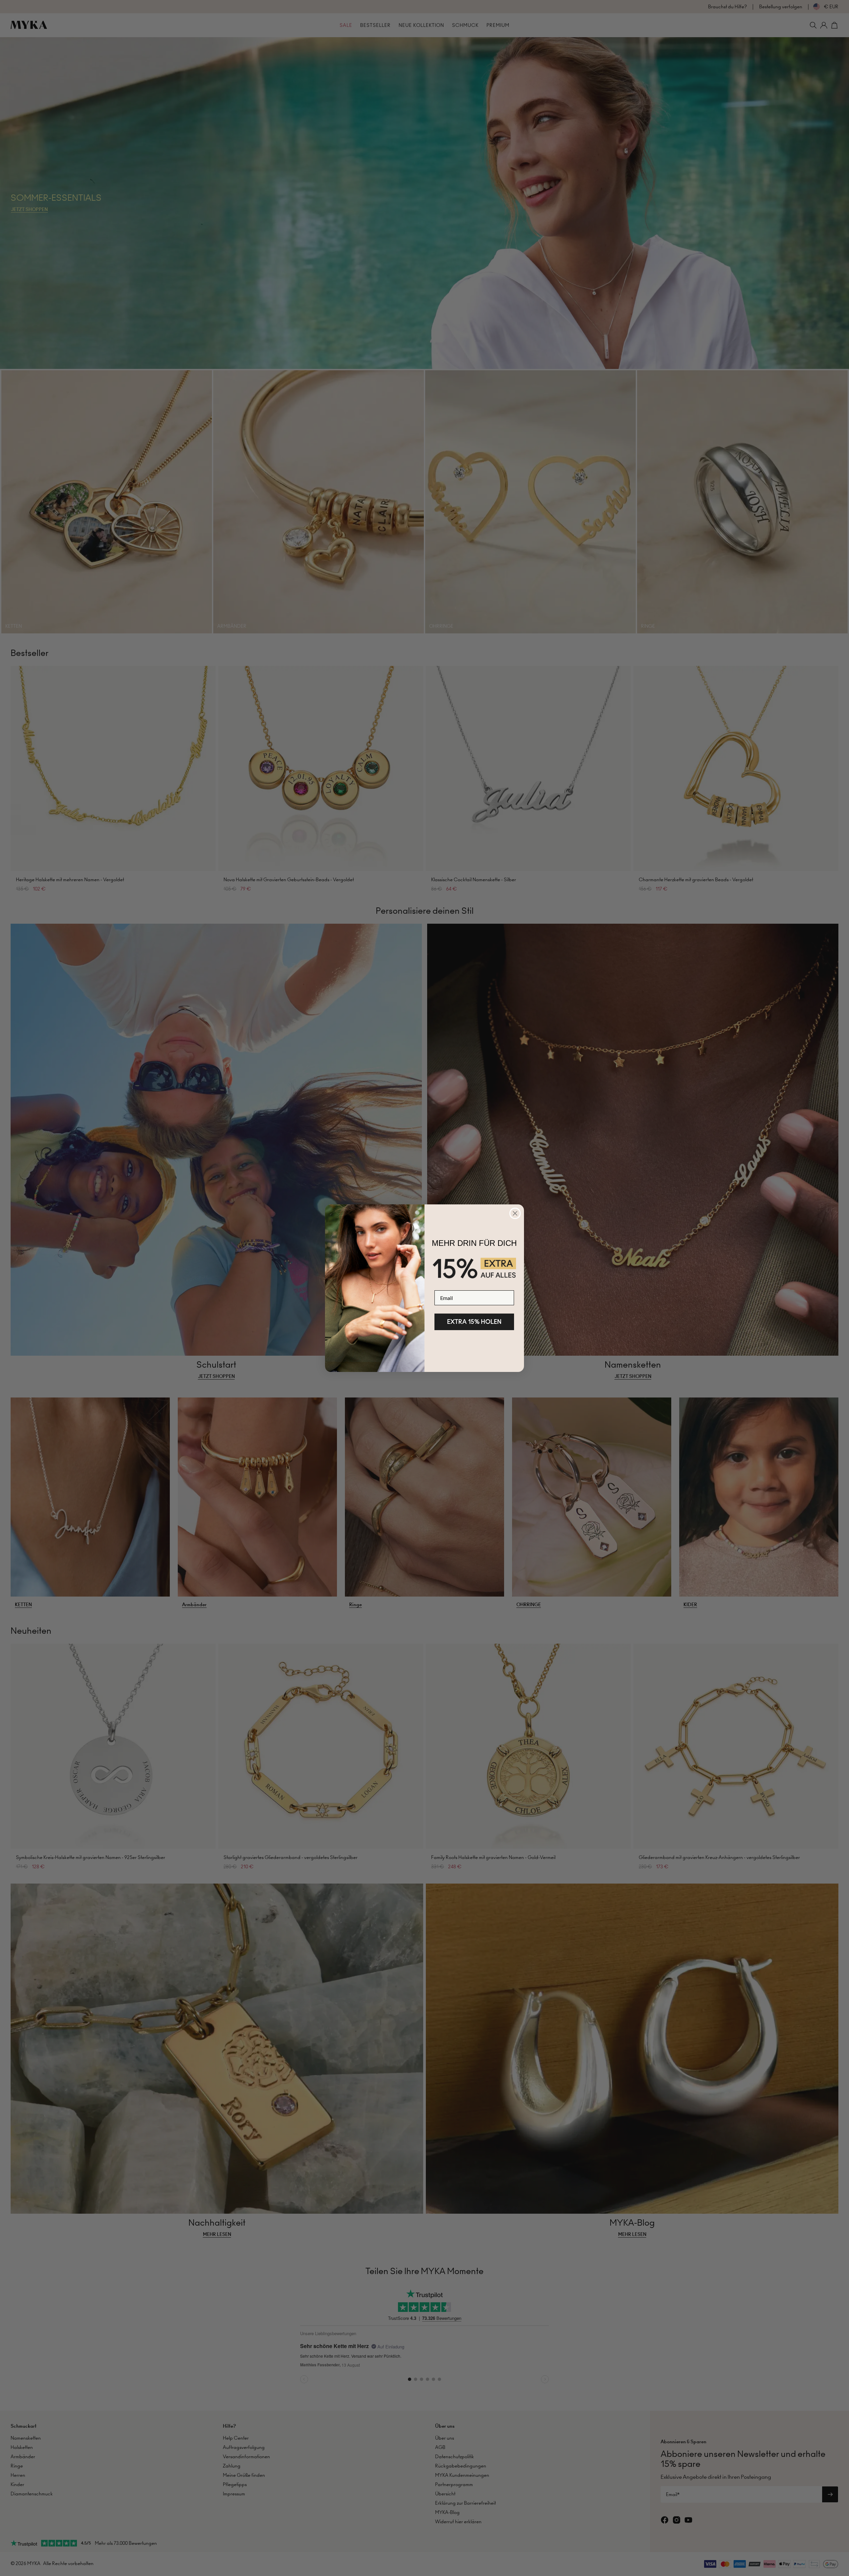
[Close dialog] (515, 1213)
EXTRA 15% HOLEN (474, 1322)
